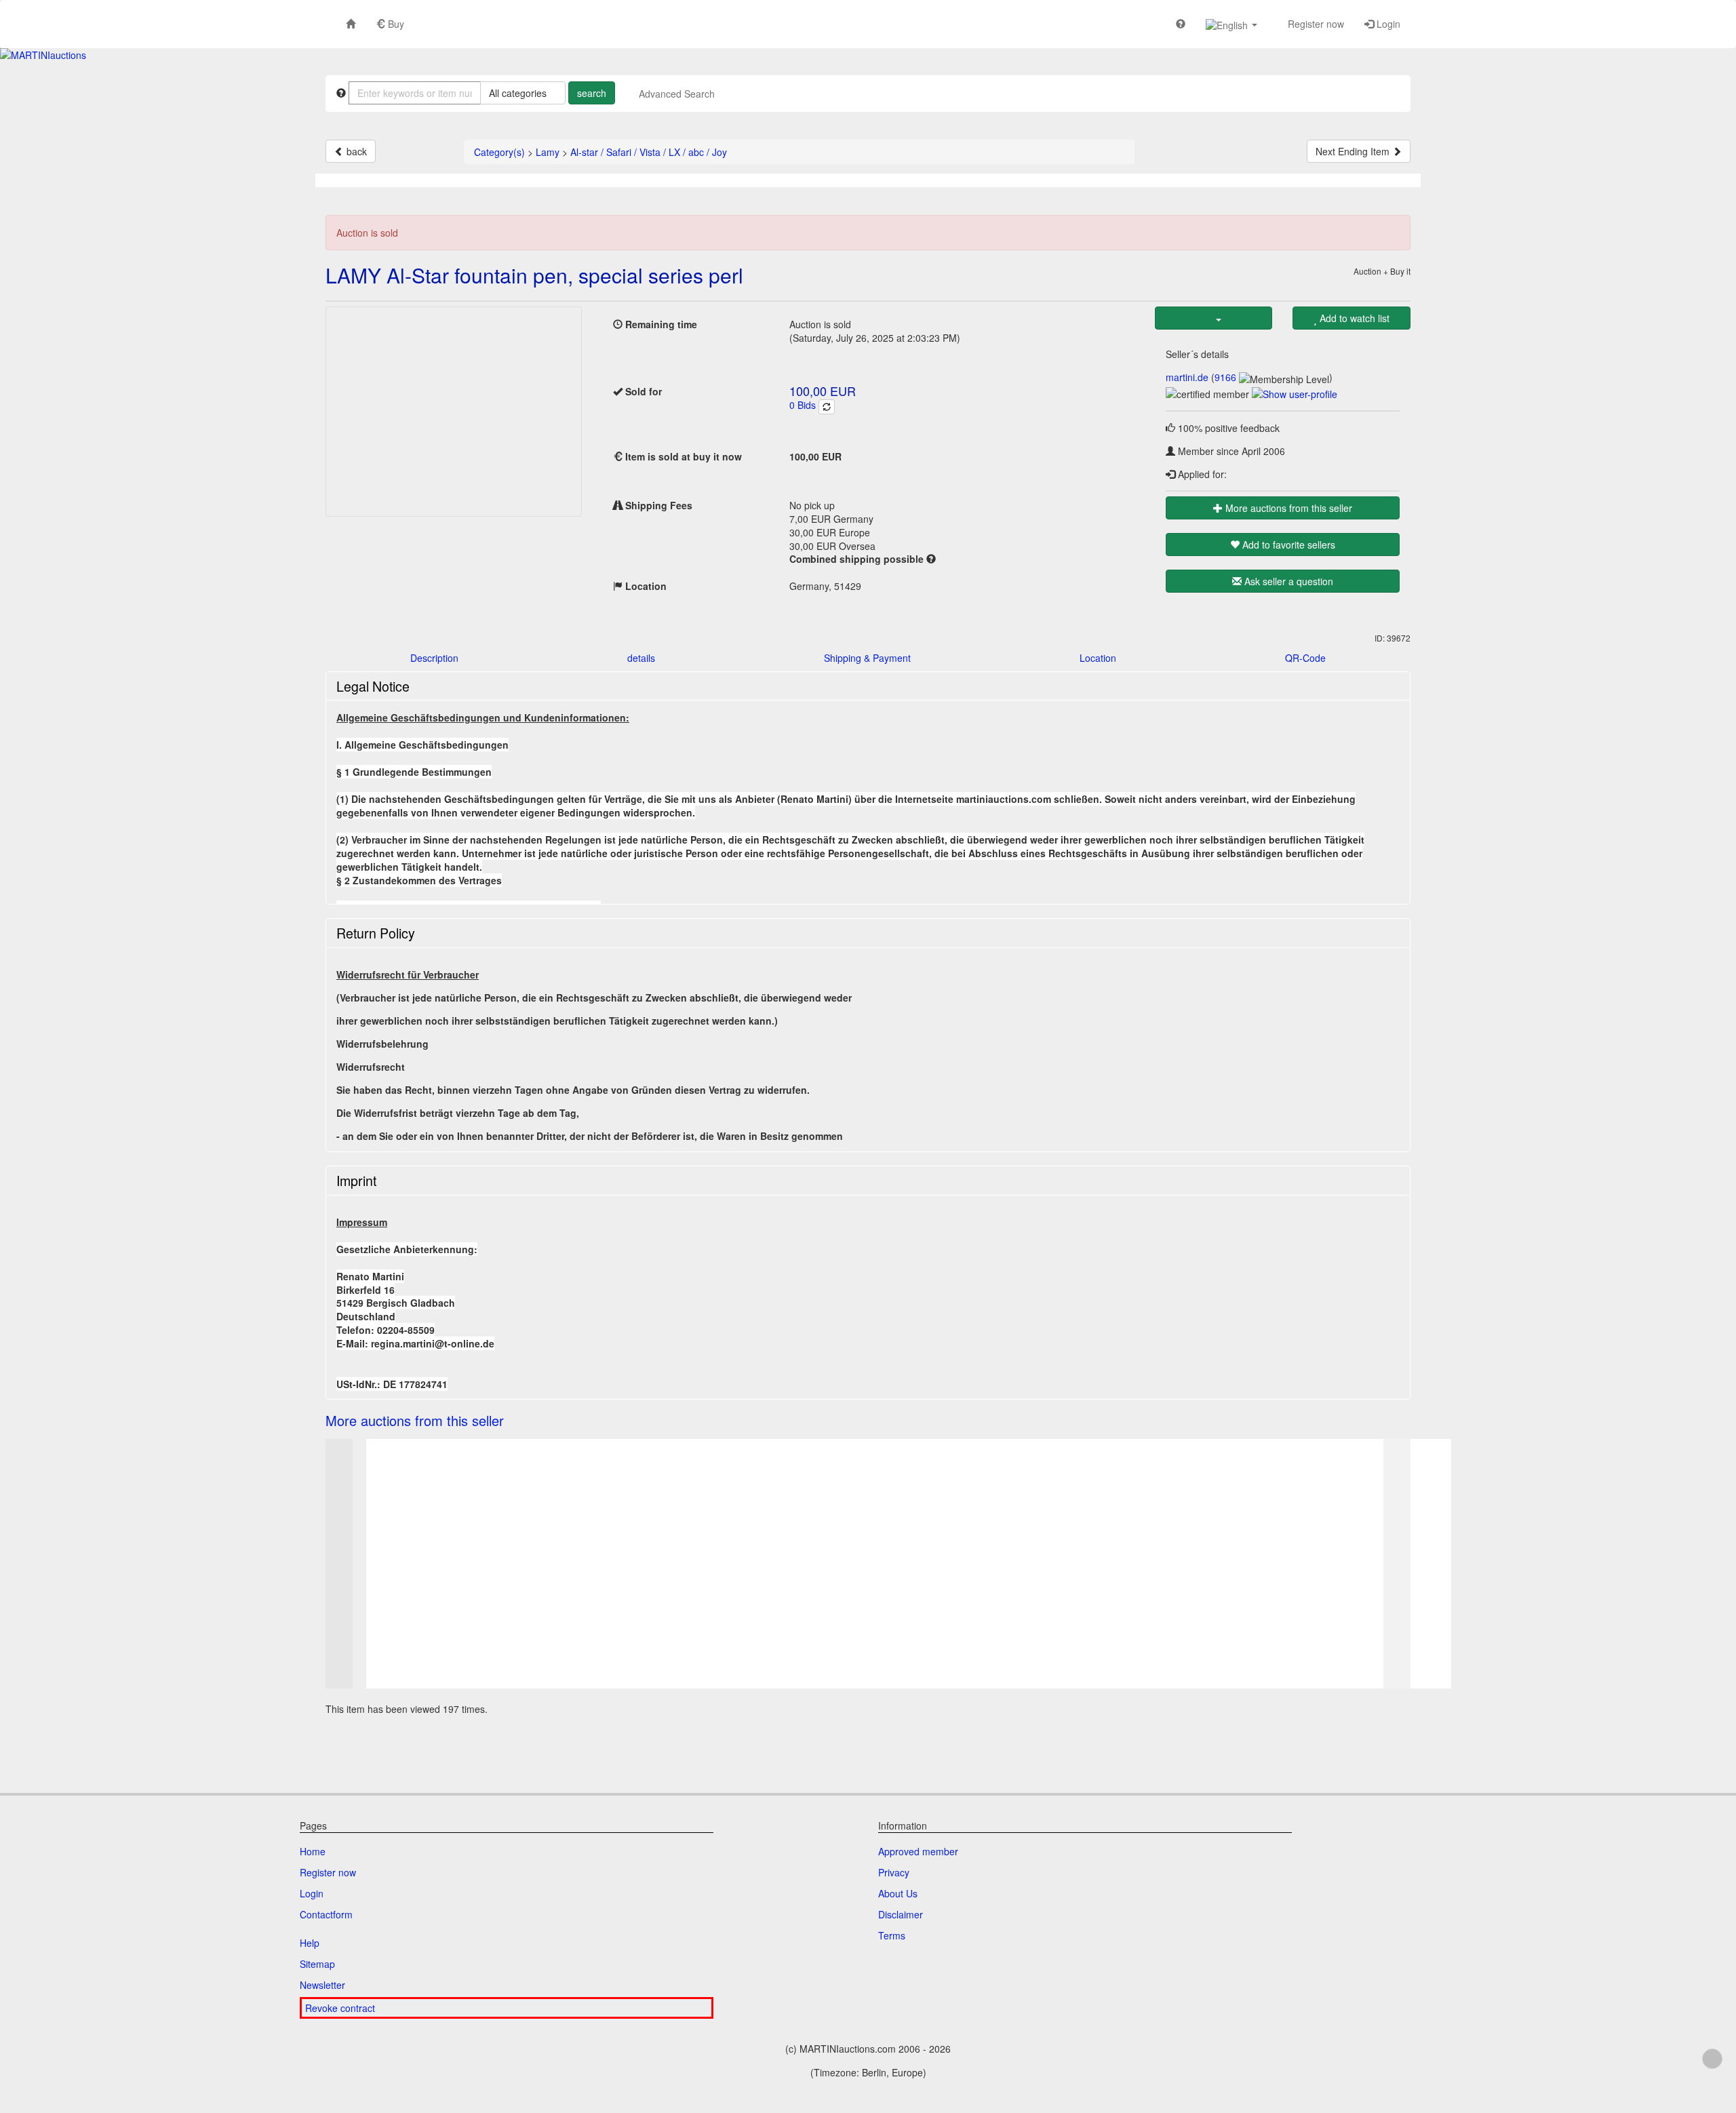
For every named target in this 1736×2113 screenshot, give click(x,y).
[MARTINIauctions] (43, 55)
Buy (395, 24)
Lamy (548, 152)
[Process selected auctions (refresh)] (827, 407)
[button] (1231, 24)
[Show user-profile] (1295, 393)
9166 (1225, 377)
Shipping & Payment (867, 658)
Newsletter (322, 1985)
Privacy (894, 1872)
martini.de (1187, 377)
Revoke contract (340, 2008)
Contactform (326, 1914)
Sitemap (317, 1964)
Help (310, 1943)
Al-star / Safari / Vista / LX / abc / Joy (649, 152)
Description (434, 658)
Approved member (918, 1851)
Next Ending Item (1354, 151)
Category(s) (499, 152)
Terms (892, 1935)
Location (1098, 658)
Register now (1315, 24)
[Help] (1181, 23)
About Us (898, 1893)
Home (313, 1851)
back (355, 151)
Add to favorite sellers (1287, 545)
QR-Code (1305, 658)
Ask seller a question (1287, 581)
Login (1387, 24)
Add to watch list (1353, 318)
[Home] (351, 23)
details (641, 658)
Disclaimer (901, 1914)
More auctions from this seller (1287, 508)
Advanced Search (677, 94)
